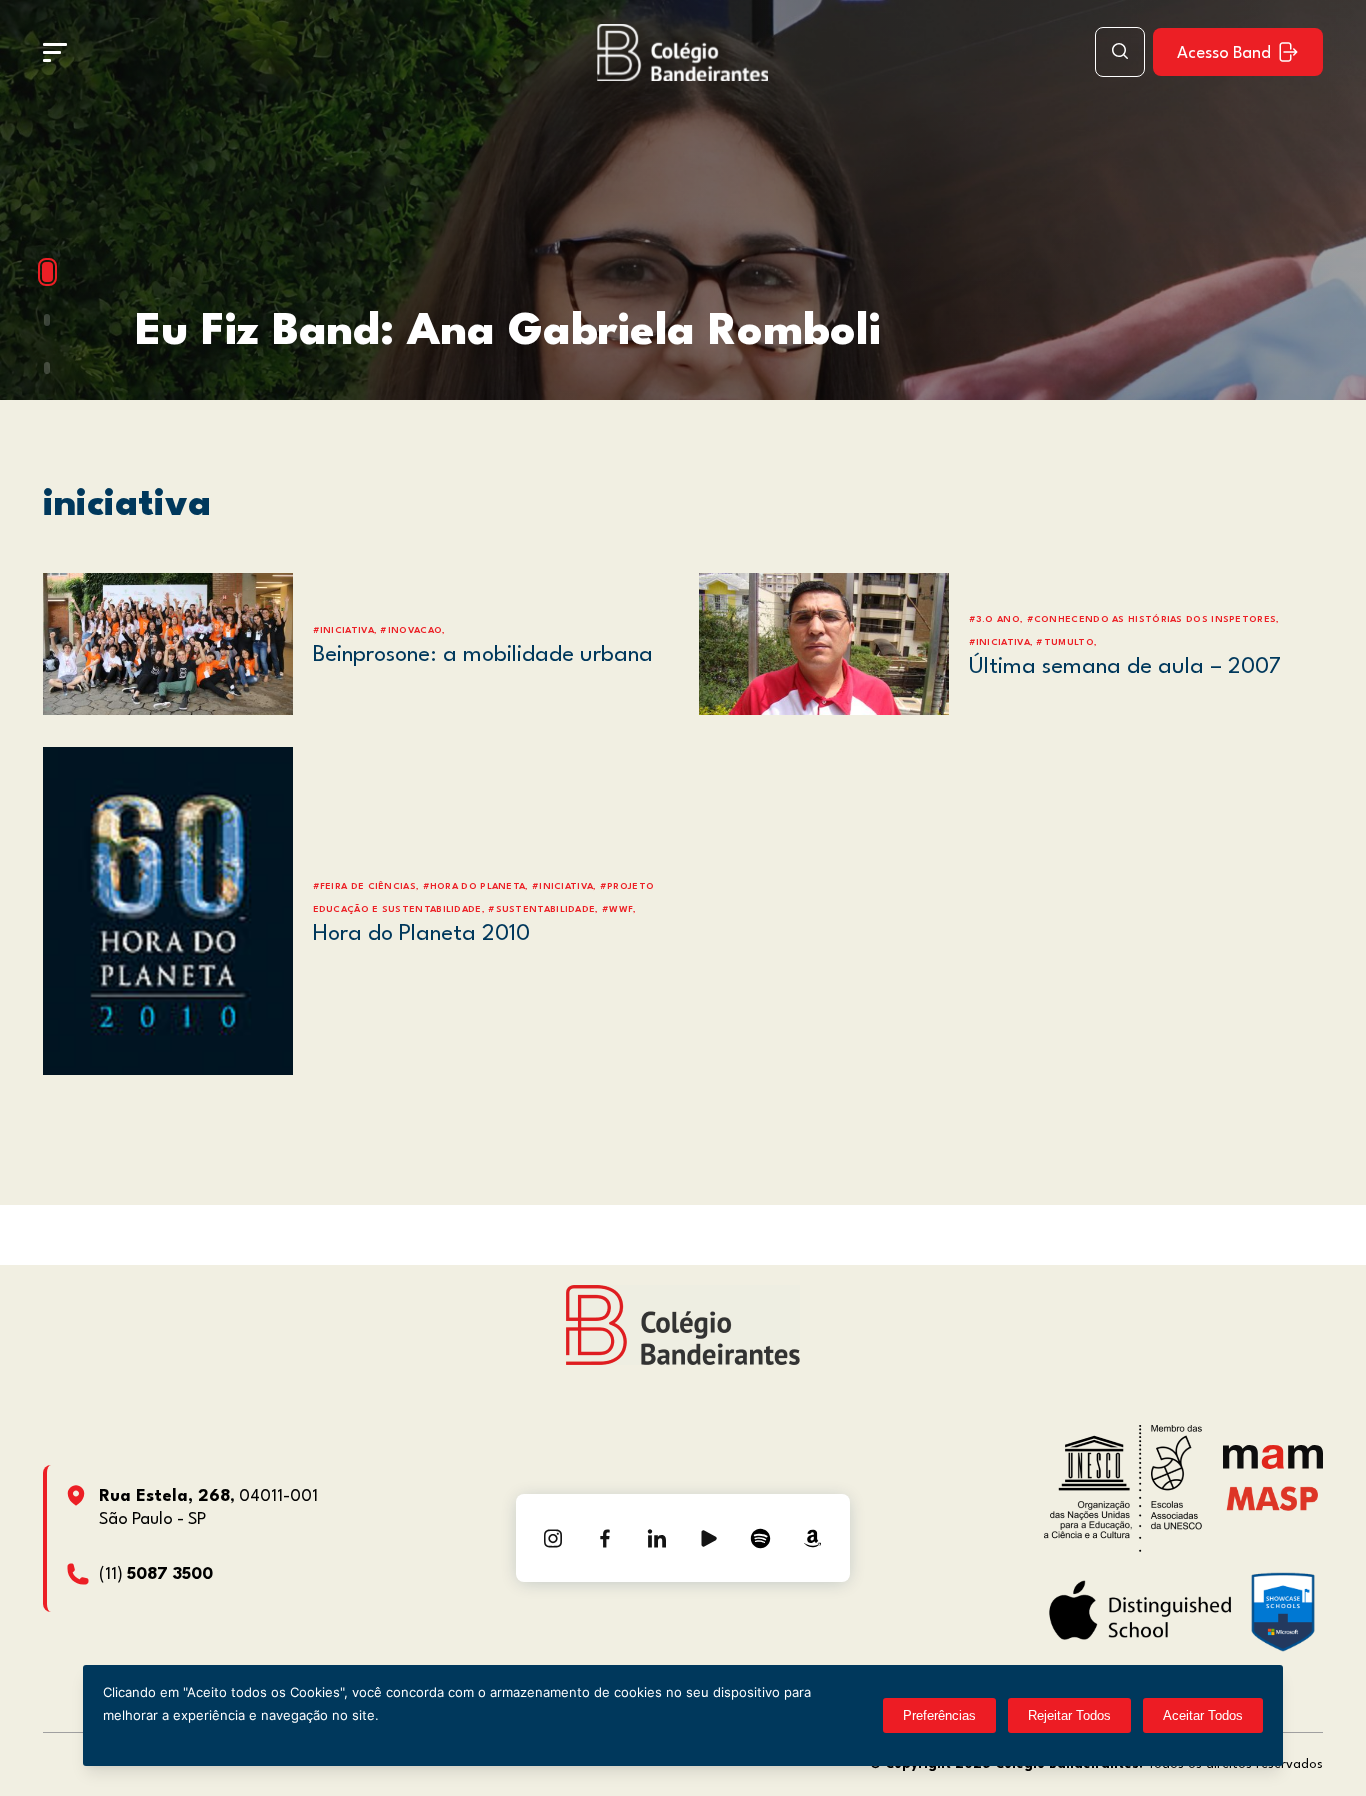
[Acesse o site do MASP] (1272, 1497)
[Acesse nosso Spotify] (761, 1538)
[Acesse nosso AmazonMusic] (813, 1538)
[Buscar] (1120, 52)
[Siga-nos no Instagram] (553, 1538)
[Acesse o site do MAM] (1273, 1464)
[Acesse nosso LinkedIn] (657, 1538)
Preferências (939, 1715)
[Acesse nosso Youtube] (709, 1538)
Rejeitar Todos (1069, 1715)
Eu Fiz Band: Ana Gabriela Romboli (508, 332)
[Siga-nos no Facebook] (605, 1538)
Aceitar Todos (1203, 1715)
